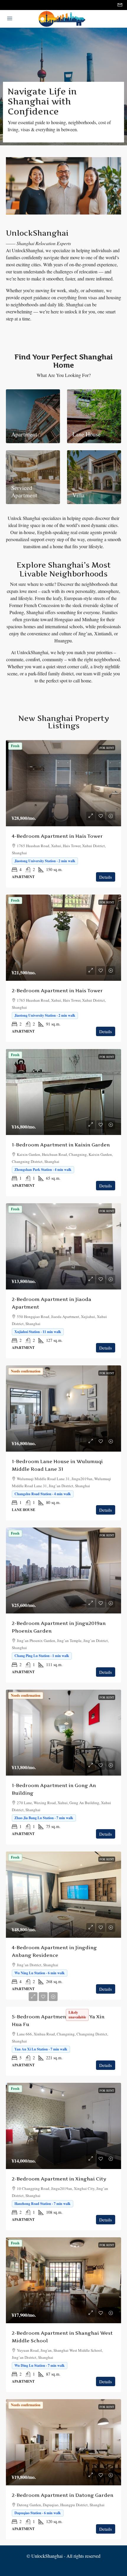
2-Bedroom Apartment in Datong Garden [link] (63, 2495)
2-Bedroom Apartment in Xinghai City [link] (59, 2179)
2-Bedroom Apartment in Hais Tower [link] (57, 990)
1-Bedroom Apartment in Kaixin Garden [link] (61, 1145)
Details (106, 877)
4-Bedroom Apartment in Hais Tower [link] (57, 836)
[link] (63, 783)
